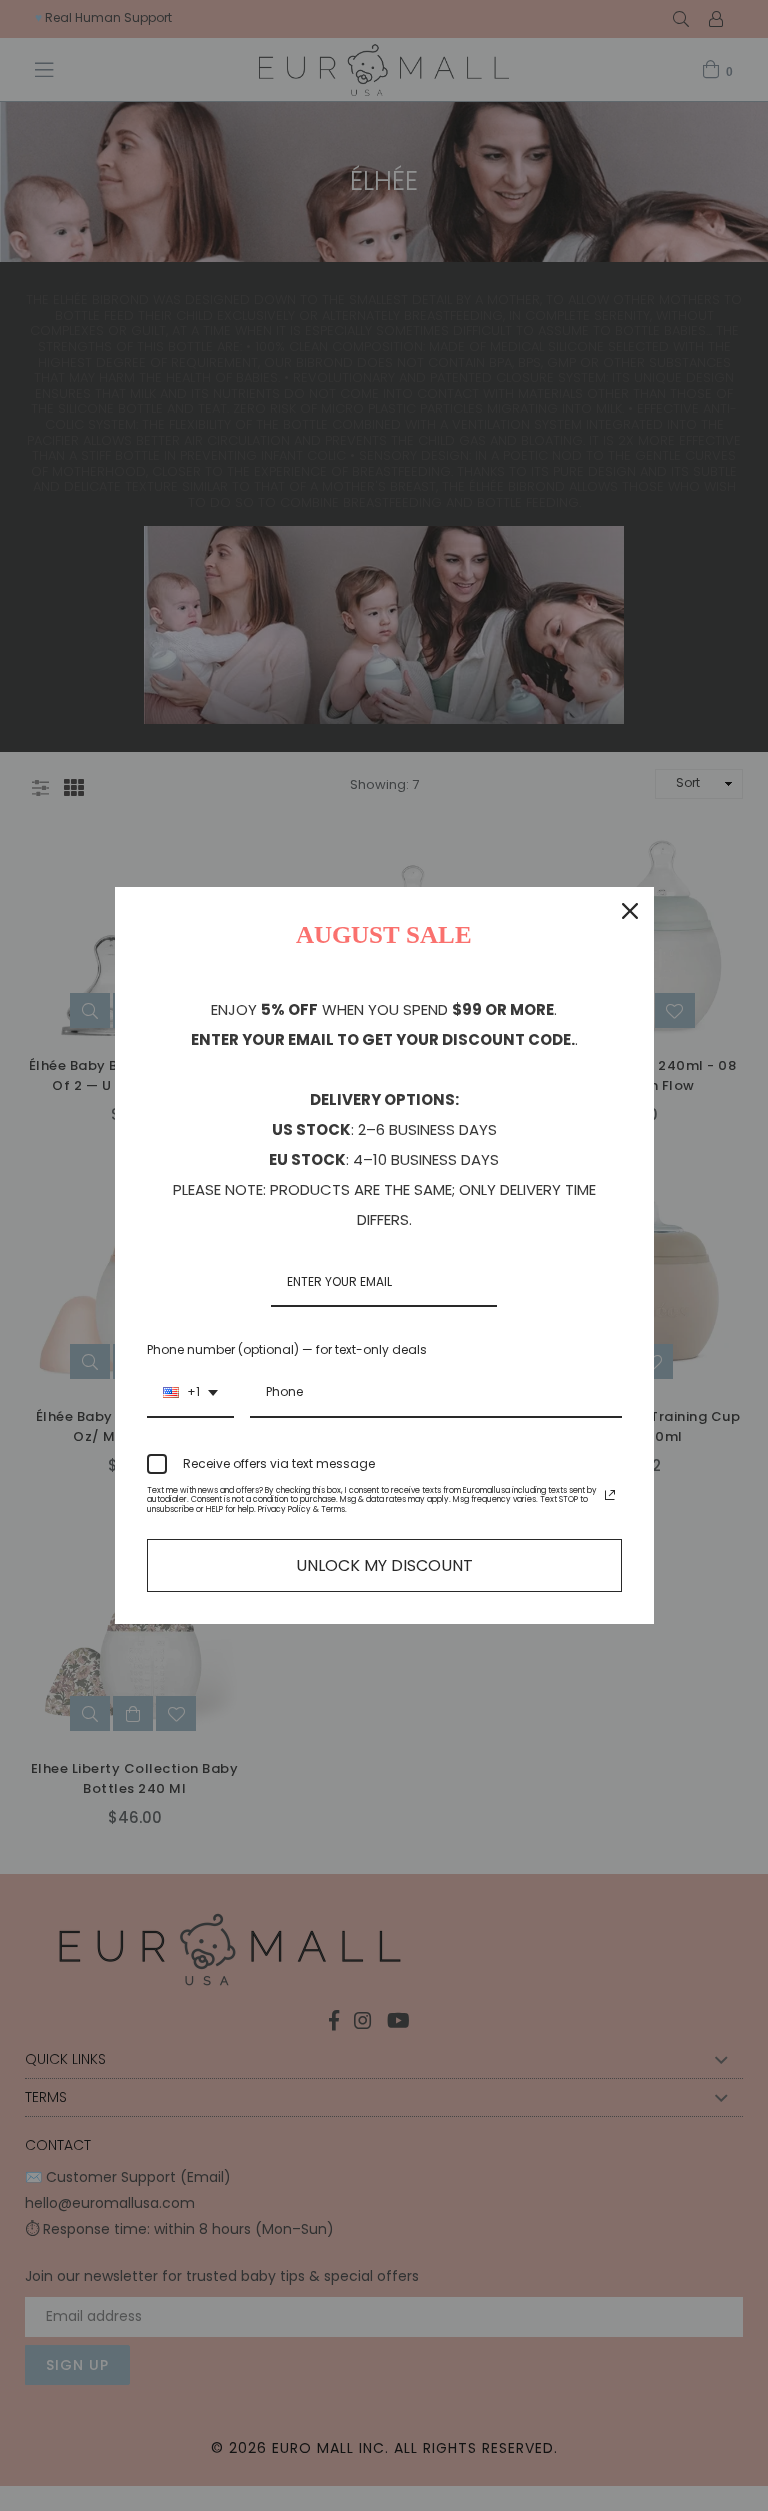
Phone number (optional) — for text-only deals (287, 1349)
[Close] (630, 911)
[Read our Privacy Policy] (610, 1495)
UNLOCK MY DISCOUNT (384, 1565)
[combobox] (190, 1393)
